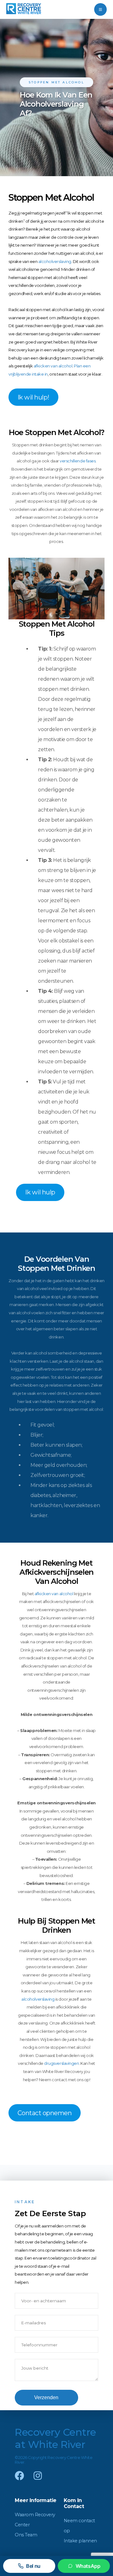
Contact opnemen (45, 2113)
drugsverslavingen (61, 2063)
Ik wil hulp (40, 1192)
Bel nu (33, 2566)
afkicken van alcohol (53, 366)
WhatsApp (88, 2566)
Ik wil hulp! (33, 397)
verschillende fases (78, 461)
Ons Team (26, 2535)
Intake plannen (80, 2541)
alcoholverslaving (55, 261)
